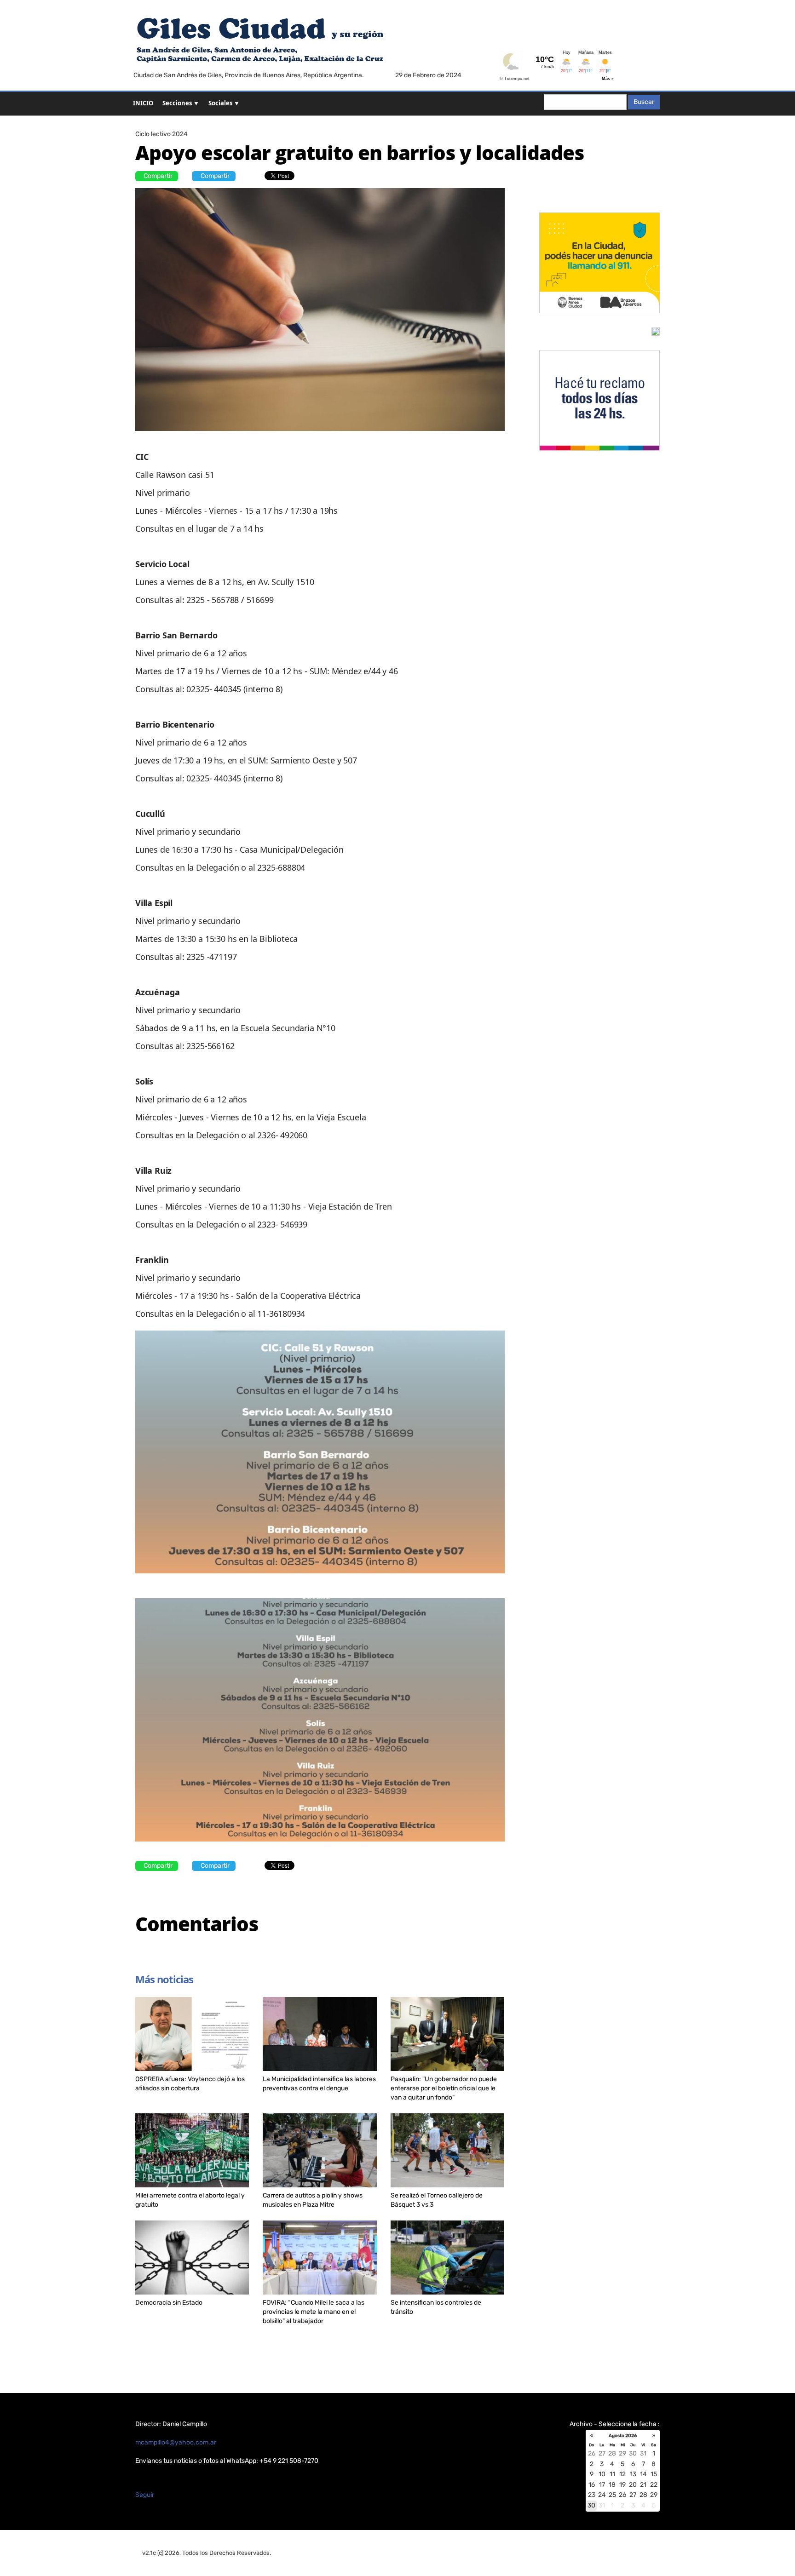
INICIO (143, 103)
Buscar (644, 102)
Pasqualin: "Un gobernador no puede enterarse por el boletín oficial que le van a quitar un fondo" (444, 2088)
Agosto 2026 (623, 2436)
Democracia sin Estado (169, 2303)
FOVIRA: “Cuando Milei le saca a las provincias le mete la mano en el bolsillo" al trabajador (314, 2312)
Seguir (145, 2495)
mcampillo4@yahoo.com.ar (176, 2442)
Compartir (158, 176)
